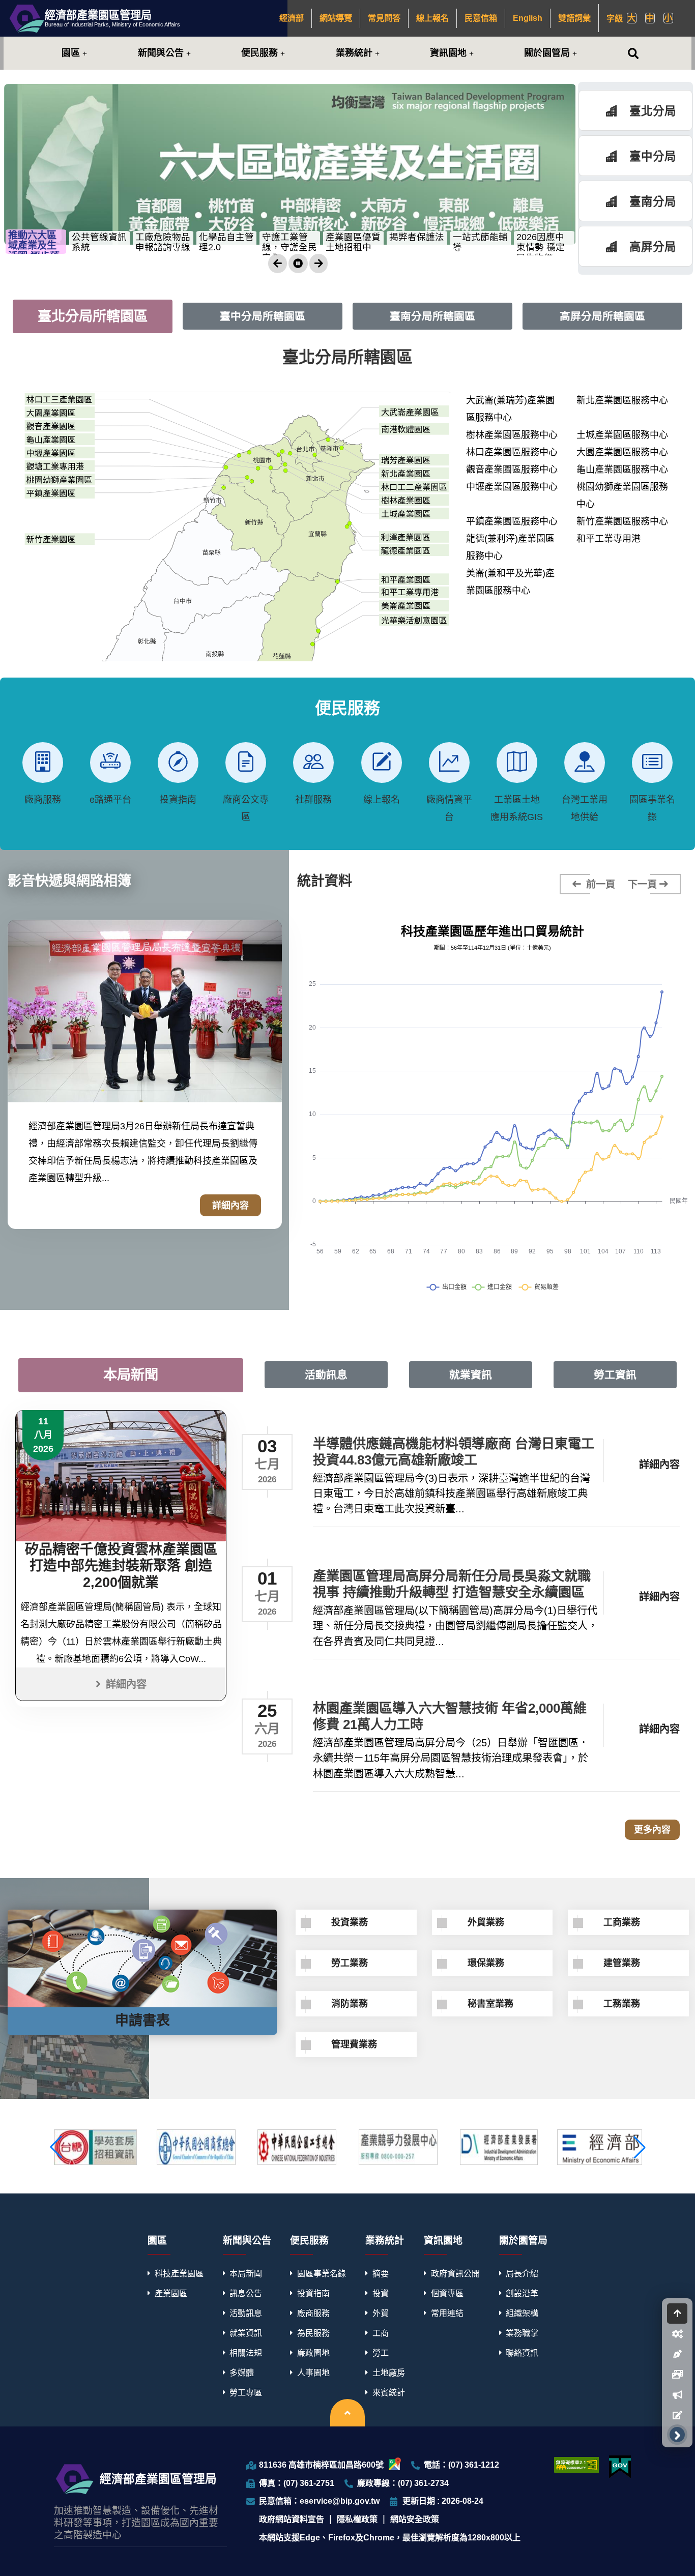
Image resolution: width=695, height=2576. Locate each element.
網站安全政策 (415, 2519)
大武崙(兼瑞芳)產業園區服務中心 (510, 409)
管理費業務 (354, 2044)
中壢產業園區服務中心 (512, 487)
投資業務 (350, 1922)
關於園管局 (547, 53)
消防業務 (350, 2004)
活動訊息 (326, 1375)
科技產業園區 (179, 2273)
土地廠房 (389, 2373)
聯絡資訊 (522, 2353)
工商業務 (622, 1922)
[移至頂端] (677, 2314)
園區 (71, 53)
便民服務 (259, 53)
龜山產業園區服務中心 (622, 470)
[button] (277, 264)
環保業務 (486, 1963)
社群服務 (313, 800)
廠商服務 (43, 800)
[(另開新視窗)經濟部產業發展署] (499, 2147)
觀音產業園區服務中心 (512, 470)
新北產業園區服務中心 (622, 400)
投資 (381, 2293)
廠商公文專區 (246, 808)
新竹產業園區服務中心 (622, 521)
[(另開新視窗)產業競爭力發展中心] (398, 2147)
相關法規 (246, 2353)
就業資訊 (471, 1375)
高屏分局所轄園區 (602, 316)
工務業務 (622, 2004)
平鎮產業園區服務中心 (512, 521)
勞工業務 (350, 1963)
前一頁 (599, 884)
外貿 (381, 2313)
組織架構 (522, 2313)
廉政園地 (313, 2353)
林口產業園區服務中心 (512, 452)
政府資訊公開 (455, 2273)
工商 (381, 2333)
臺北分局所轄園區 (93, 316)
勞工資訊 (615, 1375)
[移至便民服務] (677, 2354)
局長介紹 (522, 2273)
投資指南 (178, 800)
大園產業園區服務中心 (622, 452)
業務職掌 (522, 2333)
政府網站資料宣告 (292, 2519)
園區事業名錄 (652, 808)
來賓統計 (389, 2392)
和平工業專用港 (609, 539)
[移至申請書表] (677, 2415)
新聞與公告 (161, 53)
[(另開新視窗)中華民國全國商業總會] (196, 2147)
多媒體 (242, 2373)
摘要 (381, 2273)
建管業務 (622, 1963)
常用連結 (447, 2313)
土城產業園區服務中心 (622, 435)
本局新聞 (131, 1375)
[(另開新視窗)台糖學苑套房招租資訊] (95, 2147)
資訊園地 (448, 53)
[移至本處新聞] (677, 2395)
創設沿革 (522, 2293)
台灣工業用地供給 (585, 808)
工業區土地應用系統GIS (517, 808)
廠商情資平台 (449, 808)
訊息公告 (246, 2293)
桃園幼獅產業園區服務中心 (622, 495)
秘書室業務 (490, 2004)
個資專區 (447, 2293)
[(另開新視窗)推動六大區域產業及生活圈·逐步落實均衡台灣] (290, 164)
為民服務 (313, 2333)
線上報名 (382, 800)
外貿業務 (486, 1922)
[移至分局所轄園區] (677, 2334)
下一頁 (642, 884)
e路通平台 (110, 800)
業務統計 (354, 53)
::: (275, 18)
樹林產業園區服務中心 (512, 435)
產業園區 (171, 2293)
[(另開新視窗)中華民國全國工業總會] (297, 2147)
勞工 (381, 2353)
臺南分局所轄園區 (432, 316)
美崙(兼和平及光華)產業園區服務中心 (510, 582)
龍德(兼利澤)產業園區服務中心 (510, 547)
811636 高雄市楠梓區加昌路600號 (321, 2465)
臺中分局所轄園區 (263, 316)
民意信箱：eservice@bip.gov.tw (319, 2501)
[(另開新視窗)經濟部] (599, 2147)
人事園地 (313, 2373)
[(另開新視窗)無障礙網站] (576, 2465)
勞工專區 (246, 2392)
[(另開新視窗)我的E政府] (620, 2467)
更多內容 (652, 1830)
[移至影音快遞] (677, 2375)
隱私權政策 (357, 2519)
